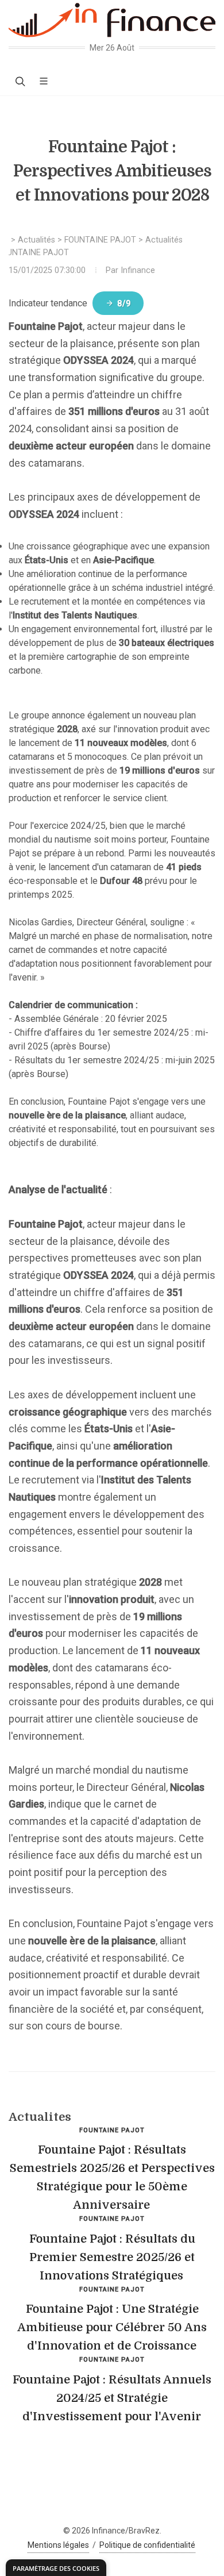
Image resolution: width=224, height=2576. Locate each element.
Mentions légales (58, 2545)
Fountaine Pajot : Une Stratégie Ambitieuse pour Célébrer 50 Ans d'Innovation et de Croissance (112, 2327)
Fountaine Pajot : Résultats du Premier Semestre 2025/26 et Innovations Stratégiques (112, 2257)
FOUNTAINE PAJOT (100, 240)
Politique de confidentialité (147, 2545)
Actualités (36, 240)
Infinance (138, 270)
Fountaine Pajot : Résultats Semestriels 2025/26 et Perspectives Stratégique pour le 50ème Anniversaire (112, 2177)
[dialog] (56, 2568)
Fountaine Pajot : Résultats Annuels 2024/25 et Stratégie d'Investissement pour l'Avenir (112, 2398)
